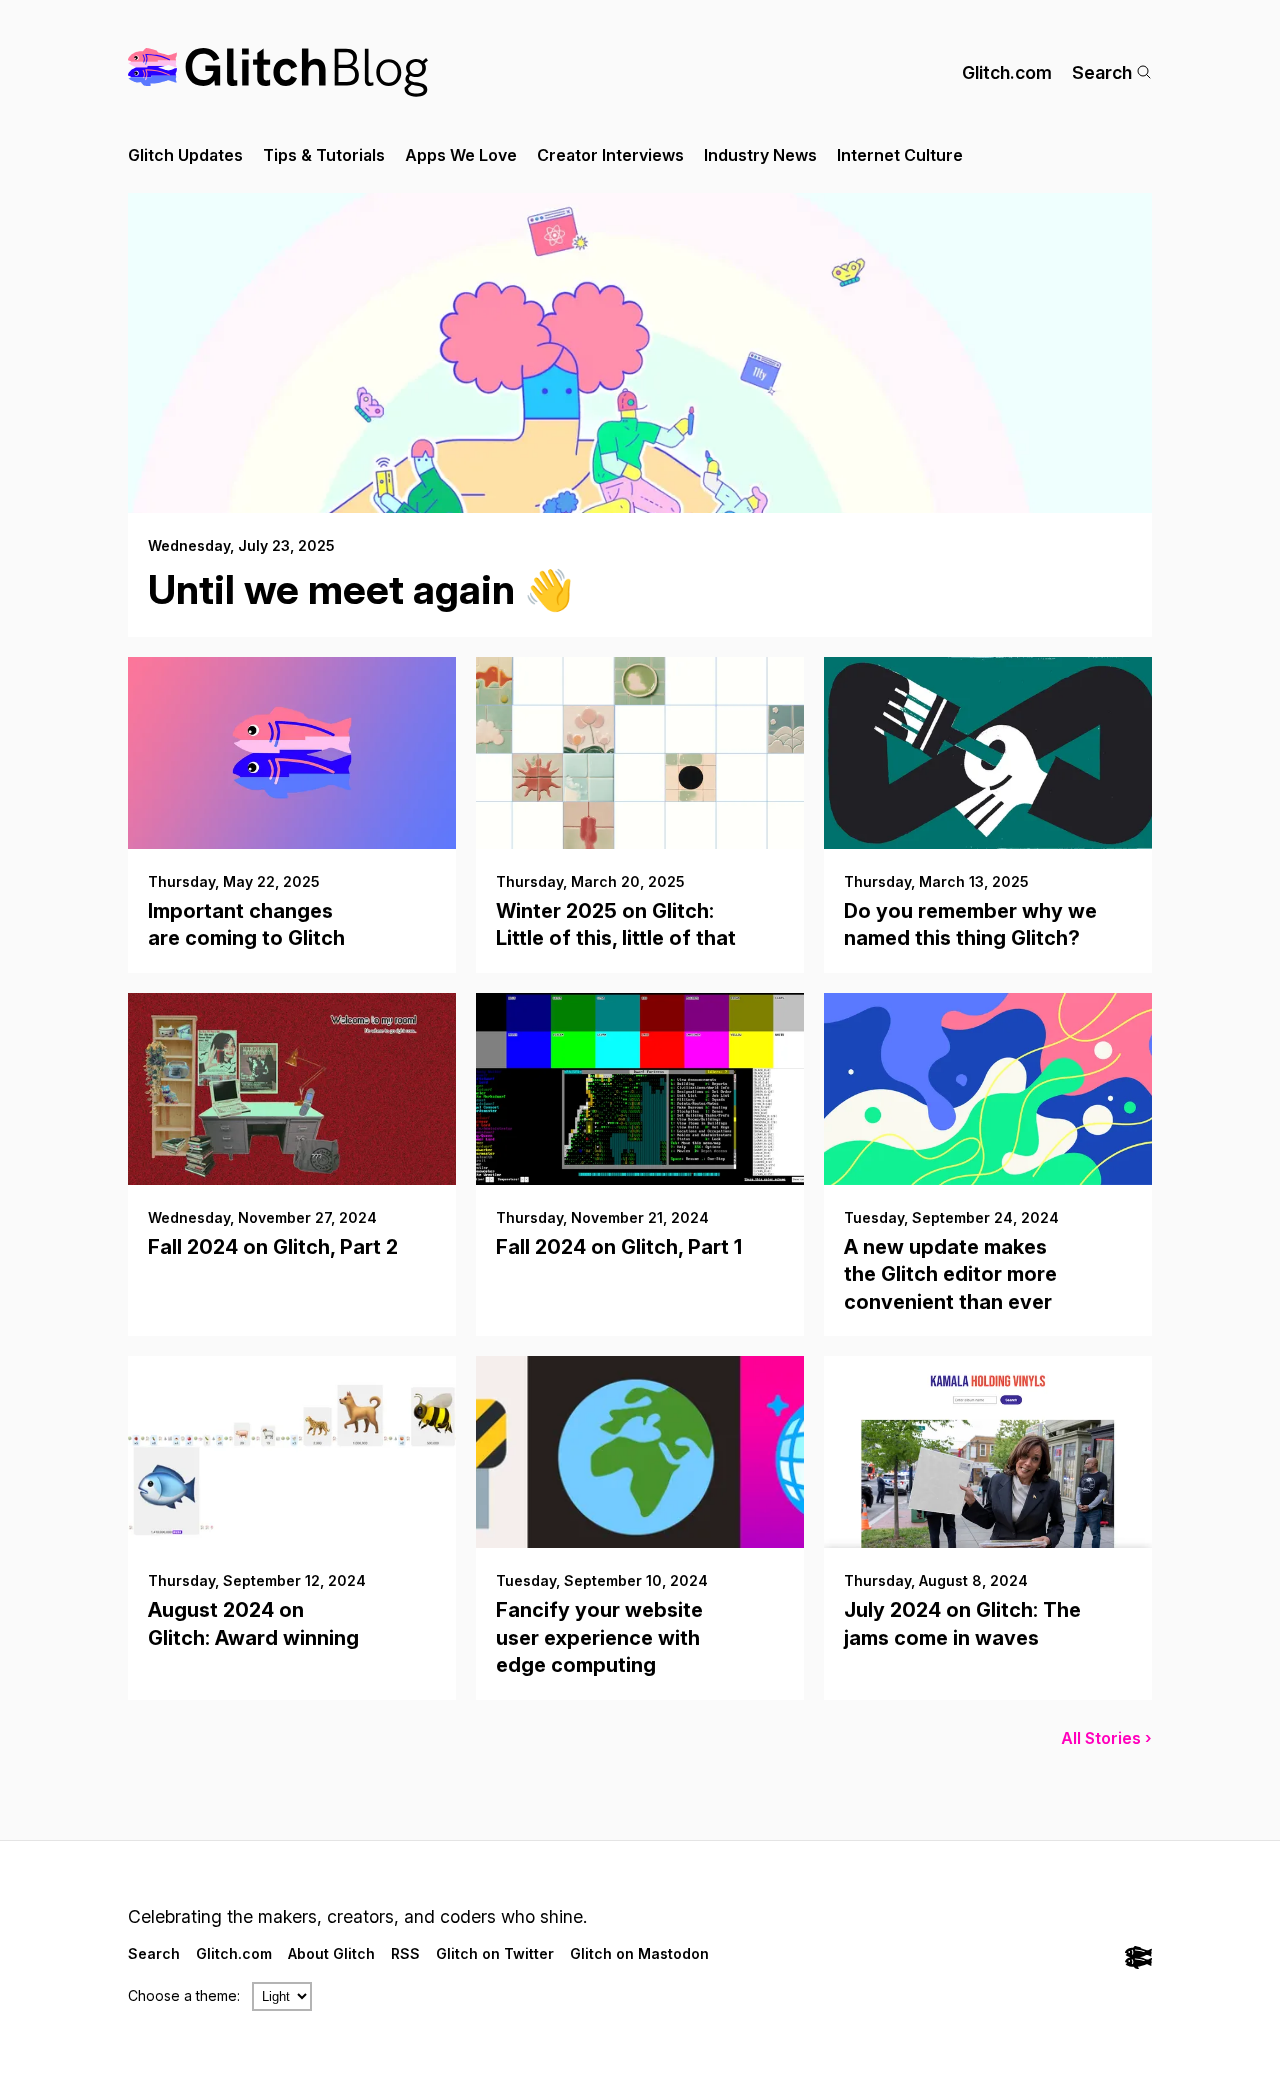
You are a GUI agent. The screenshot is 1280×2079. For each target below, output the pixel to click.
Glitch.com (1007, 72)
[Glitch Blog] (278, 72)
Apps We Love (461, 155)
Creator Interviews (610, 155)
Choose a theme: (184, 1995)
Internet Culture (900, 155)
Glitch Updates (185, 155)
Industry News (760, 155)
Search (1102, 72)
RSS (405, 1953)
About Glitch (331, 1953)
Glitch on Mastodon (639, 1953)
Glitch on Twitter (495, 1953)
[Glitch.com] (1138, 1959)
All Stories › (1106, 1738)
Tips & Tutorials (324, 155)
